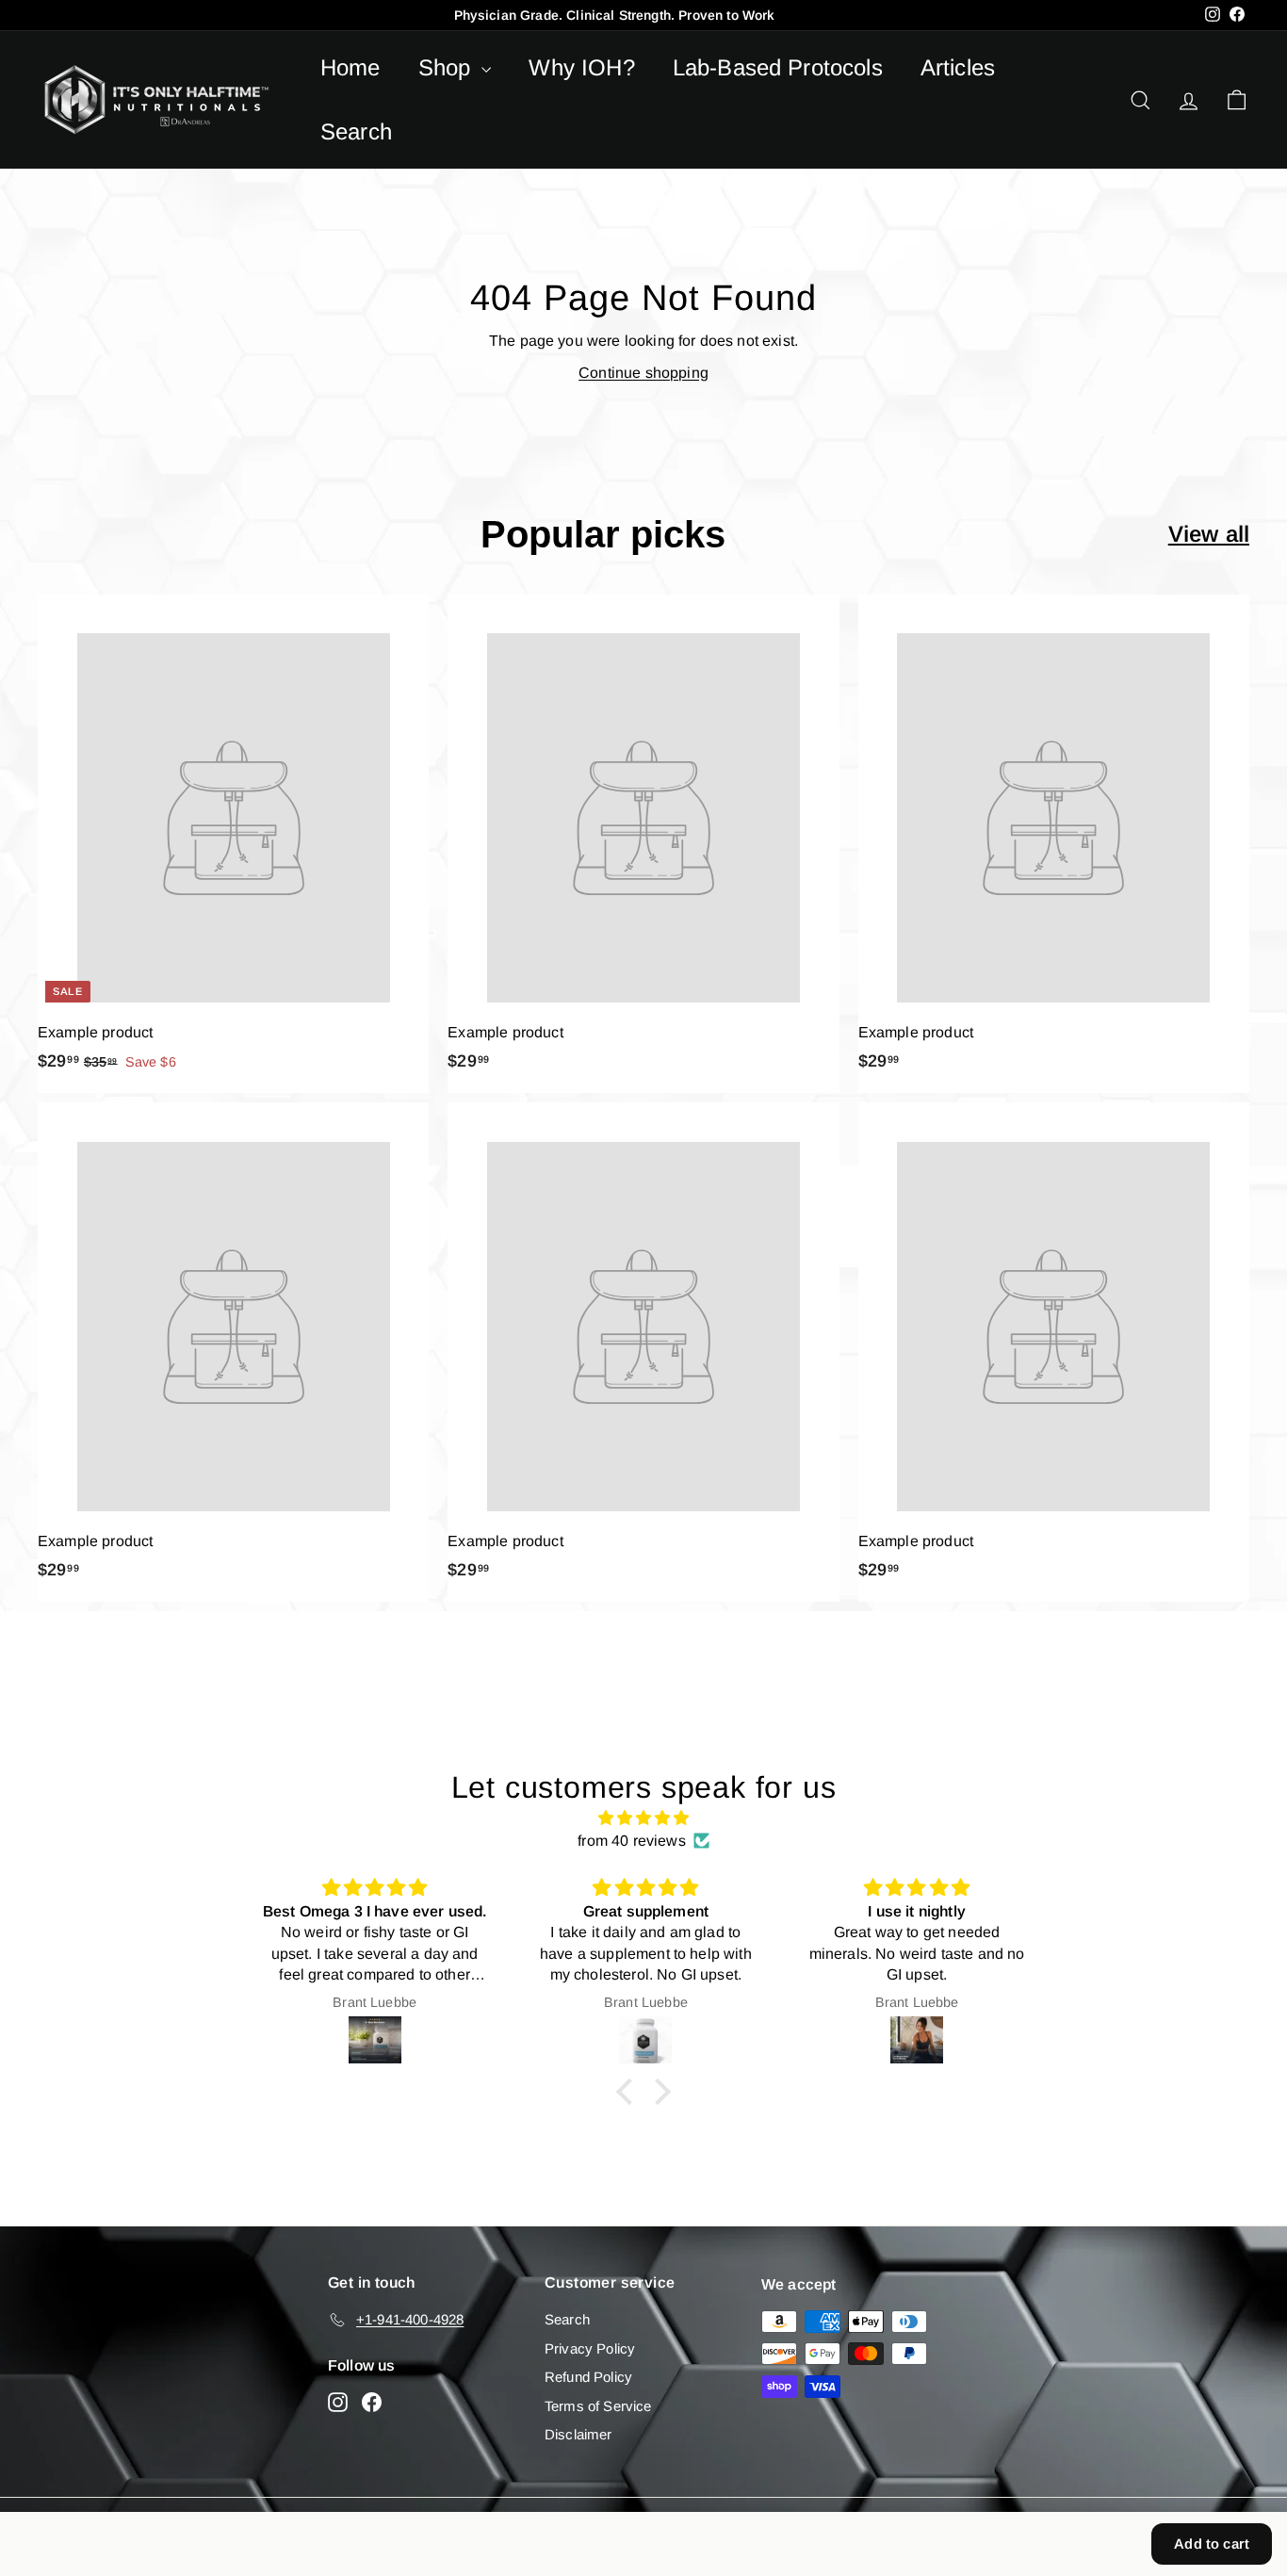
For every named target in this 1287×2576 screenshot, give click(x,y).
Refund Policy (588, 2377)
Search (356, 131)
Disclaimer (578, 2434)
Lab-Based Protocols (778, 67)
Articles (958, 67)
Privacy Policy (590, 2348)
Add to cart (1212, 2543)
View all (1209, 534)
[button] (629, 2092)
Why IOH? (581, 67)
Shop (448, 67)
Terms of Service (598, 2406)
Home (350, 67)
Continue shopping (643, 373)
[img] (643, 1818)
